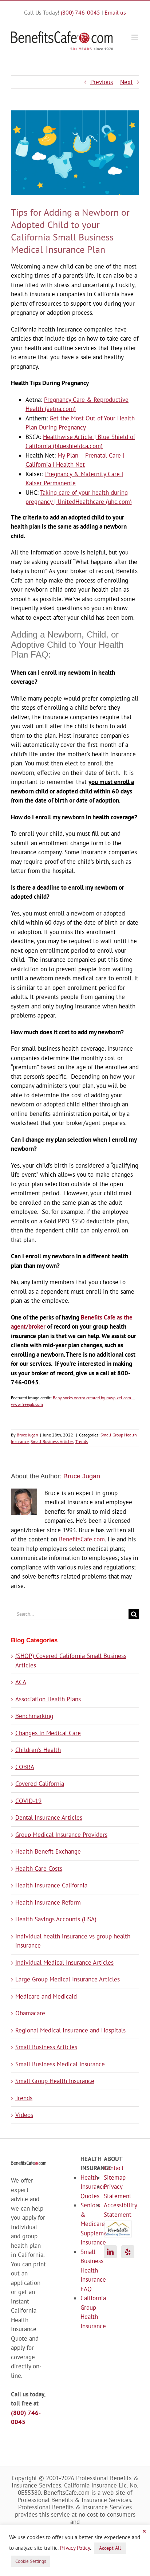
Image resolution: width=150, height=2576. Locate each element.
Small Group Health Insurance (55, 2081)
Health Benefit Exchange (48, 1851)
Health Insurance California (51, 1885)
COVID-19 (28, 1801)
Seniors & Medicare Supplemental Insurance (86, 2224)
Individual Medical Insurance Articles (64, 1963)
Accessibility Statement (112, 2210)
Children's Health (38, 1750)
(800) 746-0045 (80, 12)
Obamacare (30, 2013)
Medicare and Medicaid (46, 1996)
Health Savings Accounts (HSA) (56, 1919)
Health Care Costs (39, 1869)
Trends (82, 1441)
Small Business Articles (52, 1441)
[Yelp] (128, 2252)
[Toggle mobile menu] (135, 37)
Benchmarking (34, 1716)
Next (127, 82)
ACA (21, 1682)
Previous (102, 82)
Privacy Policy (75, 2548)
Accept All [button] (110, 2548)
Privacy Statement (112, 2191)
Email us (115, 12)
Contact (112, 2168)
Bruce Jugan (27, 1435)
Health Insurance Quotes (86, 2187)
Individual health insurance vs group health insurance (73, 1941)
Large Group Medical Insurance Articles (68, 1979)
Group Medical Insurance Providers (61, 1835)
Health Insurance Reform (48, 1902)
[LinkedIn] (110, 2252)
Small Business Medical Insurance (60, 2064)
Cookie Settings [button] (31, 2561)
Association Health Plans (48, 1699)
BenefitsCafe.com (82, 1539)
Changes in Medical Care (48, 1733)
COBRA (25, 1767)
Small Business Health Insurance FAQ (86, 2270)
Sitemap (112, 2177)
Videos (24, 2115)
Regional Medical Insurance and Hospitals (70, 2030)
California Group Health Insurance (86, 2312)
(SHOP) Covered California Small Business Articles (71, 1661)
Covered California (40, 1784)
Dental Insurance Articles (49, 1818)
